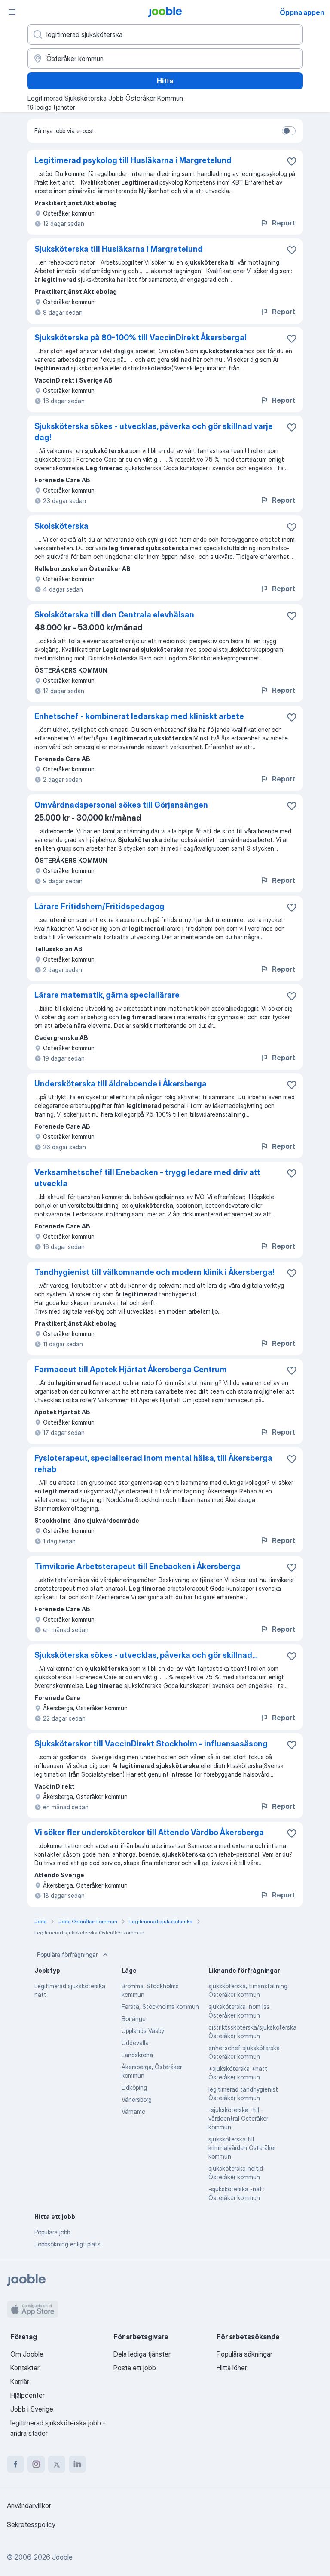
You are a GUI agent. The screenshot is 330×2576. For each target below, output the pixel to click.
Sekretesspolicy (31, 2524)
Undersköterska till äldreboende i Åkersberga (121, 1084)
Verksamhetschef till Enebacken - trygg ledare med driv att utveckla (147, 1178)
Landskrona (137, 2055)
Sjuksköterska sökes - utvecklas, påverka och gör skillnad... (146, 1655)
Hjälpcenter (27, 2395)
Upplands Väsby (143, 2031)
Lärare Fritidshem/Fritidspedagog (99, 906)
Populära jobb (52, 2232)
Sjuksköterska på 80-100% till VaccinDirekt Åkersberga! (141, 338)
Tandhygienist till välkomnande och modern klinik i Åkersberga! (154, 1272)
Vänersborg (137, 2099)
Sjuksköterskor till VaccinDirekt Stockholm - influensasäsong (151, 1744)
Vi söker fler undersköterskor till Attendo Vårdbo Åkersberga (149, 1832)
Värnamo (133, 2112)
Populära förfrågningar (67, 1954)
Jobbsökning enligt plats (67, 2244)
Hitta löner (232, 2368)
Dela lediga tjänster (142, 2354)
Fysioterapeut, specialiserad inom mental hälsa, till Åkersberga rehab (153, 1464)
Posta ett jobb (135, 2368)
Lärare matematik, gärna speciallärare (107, 995)
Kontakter (25, 2368)
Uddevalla (135, 2043)
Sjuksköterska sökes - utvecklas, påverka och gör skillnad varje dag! (154, 432)
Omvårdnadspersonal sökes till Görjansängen (121, 805)
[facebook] (15, 2464)
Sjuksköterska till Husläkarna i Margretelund (119, 249)
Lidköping (134, 2087)
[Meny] (12, 12)
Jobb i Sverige (32, 2409)
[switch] (289, 131)
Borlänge (134, 2019)
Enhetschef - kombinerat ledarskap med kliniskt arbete (139, 716)
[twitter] (57, 2464)
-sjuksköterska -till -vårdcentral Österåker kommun (238, 2118)
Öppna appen (302, 12)
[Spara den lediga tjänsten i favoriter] (292, 161)
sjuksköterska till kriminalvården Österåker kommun (242, 2148)
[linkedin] (77, 2464)
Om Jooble (27, 2354)
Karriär (20, 2382)
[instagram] (36, 2464)
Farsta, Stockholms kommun (160, 2007)
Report (284, 223)
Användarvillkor (29, 2505)
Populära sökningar (244, 2354)
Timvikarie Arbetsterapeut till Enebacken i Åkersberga (137, 1566)
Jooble (62, 2557)
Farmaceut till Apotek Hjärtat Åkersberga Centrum (131, 1369)
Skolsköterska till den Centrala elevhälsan (114, 615)
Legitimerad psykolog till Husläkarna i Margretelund (133, 160)
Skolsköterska (61, 526)
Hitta (165, 81)
